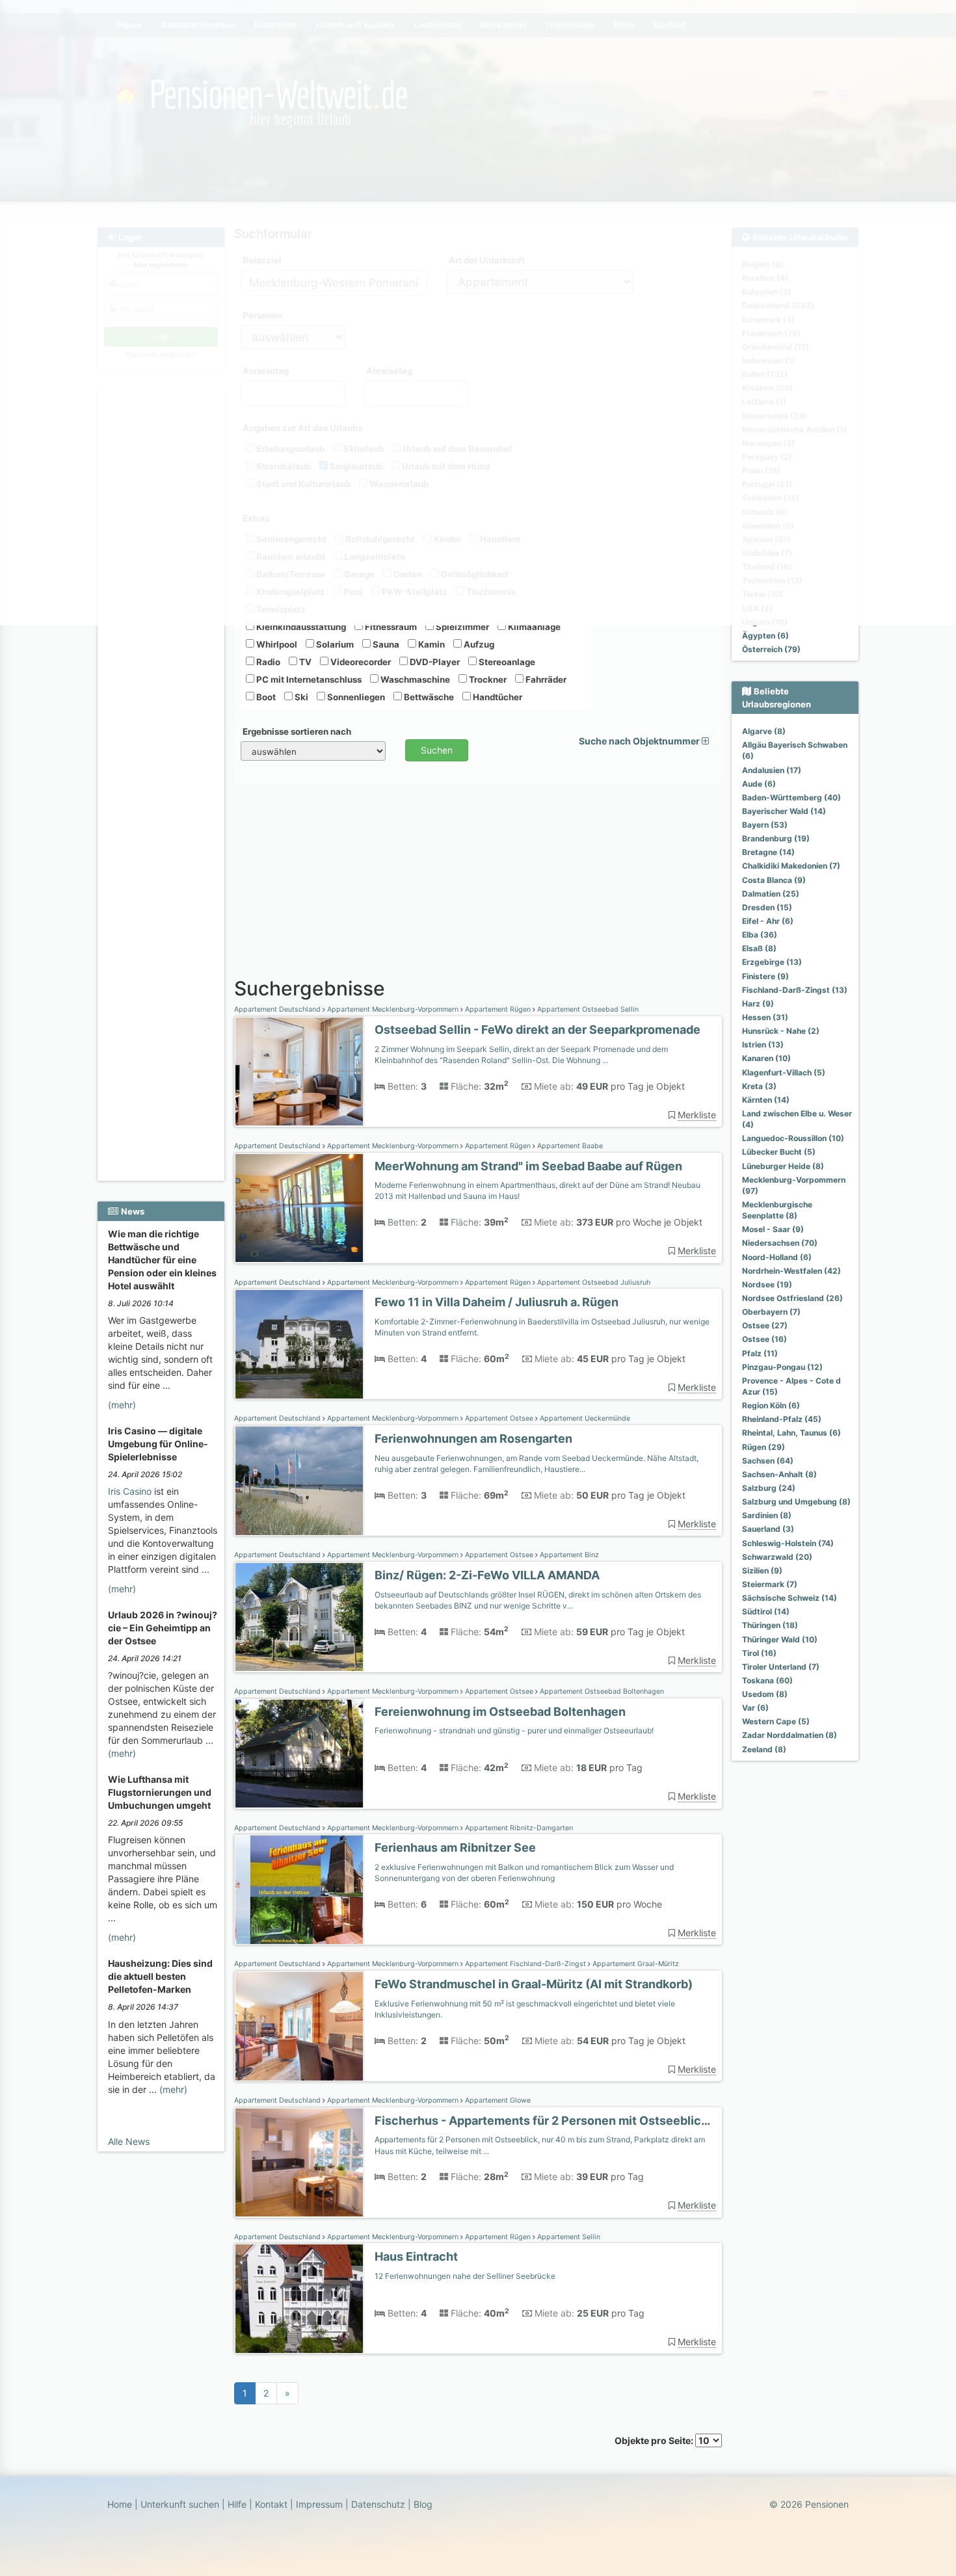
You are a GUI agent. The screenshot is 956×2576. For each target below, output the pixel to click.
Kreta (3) (759, 1086)
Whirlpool (276, 644)
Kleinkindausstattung (300, 627)
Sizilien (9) (762, 1571)
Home (120, 2504)
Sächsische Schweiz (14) (790, 1598)
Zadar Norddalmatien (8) (790, 1735)
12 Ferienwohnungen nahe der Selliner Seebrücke (465, 2276)
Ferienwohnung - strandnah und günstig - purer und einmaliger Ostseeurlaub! (514, 1730)
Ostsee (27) (765, 1325)
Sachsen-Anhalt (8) (779, 1474)
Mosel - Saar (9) (773, 1229)
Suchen (437, 750)
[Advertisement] (163, 982)
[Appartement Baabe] (299, 1208)
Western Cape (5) (776, 1721)
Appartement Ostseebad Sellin (587, 1009)
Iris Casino (130, 1491)
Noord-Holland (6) (777, 1257)
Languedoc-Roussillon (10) (793, 1138)
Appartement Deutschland (278, 1009)
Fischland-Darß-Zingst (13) (795, 990)
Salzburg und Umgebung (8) (796, 1502)
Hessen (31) (765, 1017)
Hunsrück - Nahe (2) (781, 1031)
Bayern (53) (765, 825)
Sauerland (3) (768, 1529)
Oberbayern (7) (771, 1312)
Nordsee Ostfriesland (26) (792, 1298)
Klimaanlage (533, 627)
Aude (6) (759, 784)
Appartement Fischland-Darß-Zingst (525, 1964)
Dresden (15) (767, 907)
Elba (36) (760, 935)
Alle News (129, 2141)
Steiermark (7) (770, 1584)
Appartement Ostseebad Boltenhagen (601, 1691)
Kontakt (271, 2504)
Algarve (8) (764, 731)
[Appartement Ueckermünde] (299, 1481)
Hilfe (237, 2504)
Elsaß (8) (759, 948)
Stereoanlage (506, 662)
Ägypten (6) (765, 636)
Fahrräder (545, 679)
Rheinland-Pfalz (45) (782, 1419)
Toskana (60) (767, 1680)
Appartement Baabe (569, 1146)
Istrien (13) (763, 1045)
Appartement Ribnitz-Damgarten (518, 1828)
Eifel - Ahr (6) (768, 921)
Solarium (334, 644)
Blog (423, 2504)
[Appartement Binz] (299, 1617)
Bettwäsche (428, 697)
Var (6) (755, 1708)
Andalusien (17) (772, 770)
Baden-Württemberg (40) (791, 797)
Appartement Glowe (497, 2100)
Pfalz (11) (760, 1353)
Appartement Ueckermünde (584, 1418)
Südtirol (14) (766, 1611)
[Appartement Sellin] (299, 2299)
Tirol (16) (759, 1653)
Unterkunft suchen (180, 2504)
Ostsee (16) (764, 1339)
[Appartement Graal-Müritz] (299, 2026)
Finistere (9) (765, 976)
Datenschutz (378, 2504)
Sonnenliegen (355, 697)
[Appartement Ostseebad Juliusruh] (299, 1344)
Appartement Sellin (568, 2237)
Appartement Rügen (498, 1009)
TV (304, 662)
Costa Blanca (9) (774, 880)
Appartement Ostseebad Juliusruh (593, 1282)
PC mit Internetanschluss (308, 679)
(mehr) (122, 1405)
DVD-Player (434, 662)
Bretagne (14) (768, 852)
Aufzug (478, 644)
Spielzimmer (461, 627)
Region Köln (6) (771, 1405)
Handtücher (497, 697)
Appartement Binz (568, 1555)
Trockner (487, 679)
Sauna (385, 644)
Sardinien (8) (767, 1515)
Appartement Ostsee (499, 1418)
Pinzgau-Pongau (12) (782, 1367)
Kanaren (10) (766, 1058)
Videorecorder (360, 662)
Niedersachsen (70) (780, 1243)
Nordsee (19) (767, 1284)
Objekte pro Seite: (655, 2440)
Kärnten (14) (766, 1100)
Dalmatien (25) (771, 894)
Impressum (319, 2504)
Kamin (431, 644)
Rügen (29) (763, 1447)
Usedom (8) (765, 1694)
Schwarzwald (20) (777, 1557)
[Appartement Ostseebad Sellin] (299, 1072)
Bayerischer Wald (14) (784, 811)
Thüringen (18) (770, 1625)
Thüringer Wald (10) (780, 1639)
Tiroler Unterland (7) (781, 1667)
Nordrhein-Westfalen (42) (791, 1271)
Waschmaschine (414, 679)
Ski (300, 697)
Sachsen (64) (768, 1461)
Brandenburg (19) (776, 838)
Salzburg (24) (769, 1488)
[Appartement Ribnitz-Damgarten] (299, 1890)
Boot (265, 697)
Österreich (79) (771, 649)
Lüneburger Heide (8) (783, 1166)
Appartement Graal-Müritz (635, 1964)
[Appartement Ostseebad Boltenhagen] (299, 1754)
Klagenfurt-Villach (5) (784, 1072)
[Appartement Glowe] (299, 2163)
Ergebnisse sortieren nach (297, 731)
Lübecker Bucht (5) (779, 1152)
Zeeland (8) (764, 1749)
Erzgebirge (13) (772, 962)
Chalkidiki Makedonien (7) (791, 866)
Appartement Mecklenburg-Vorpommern (393, 1009)
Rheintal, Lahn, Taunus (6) (791, 1433)
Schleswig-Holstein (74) (788, 1543)
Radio (267, 662)
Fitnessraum (390, 627)
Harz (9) (758, 1004)
